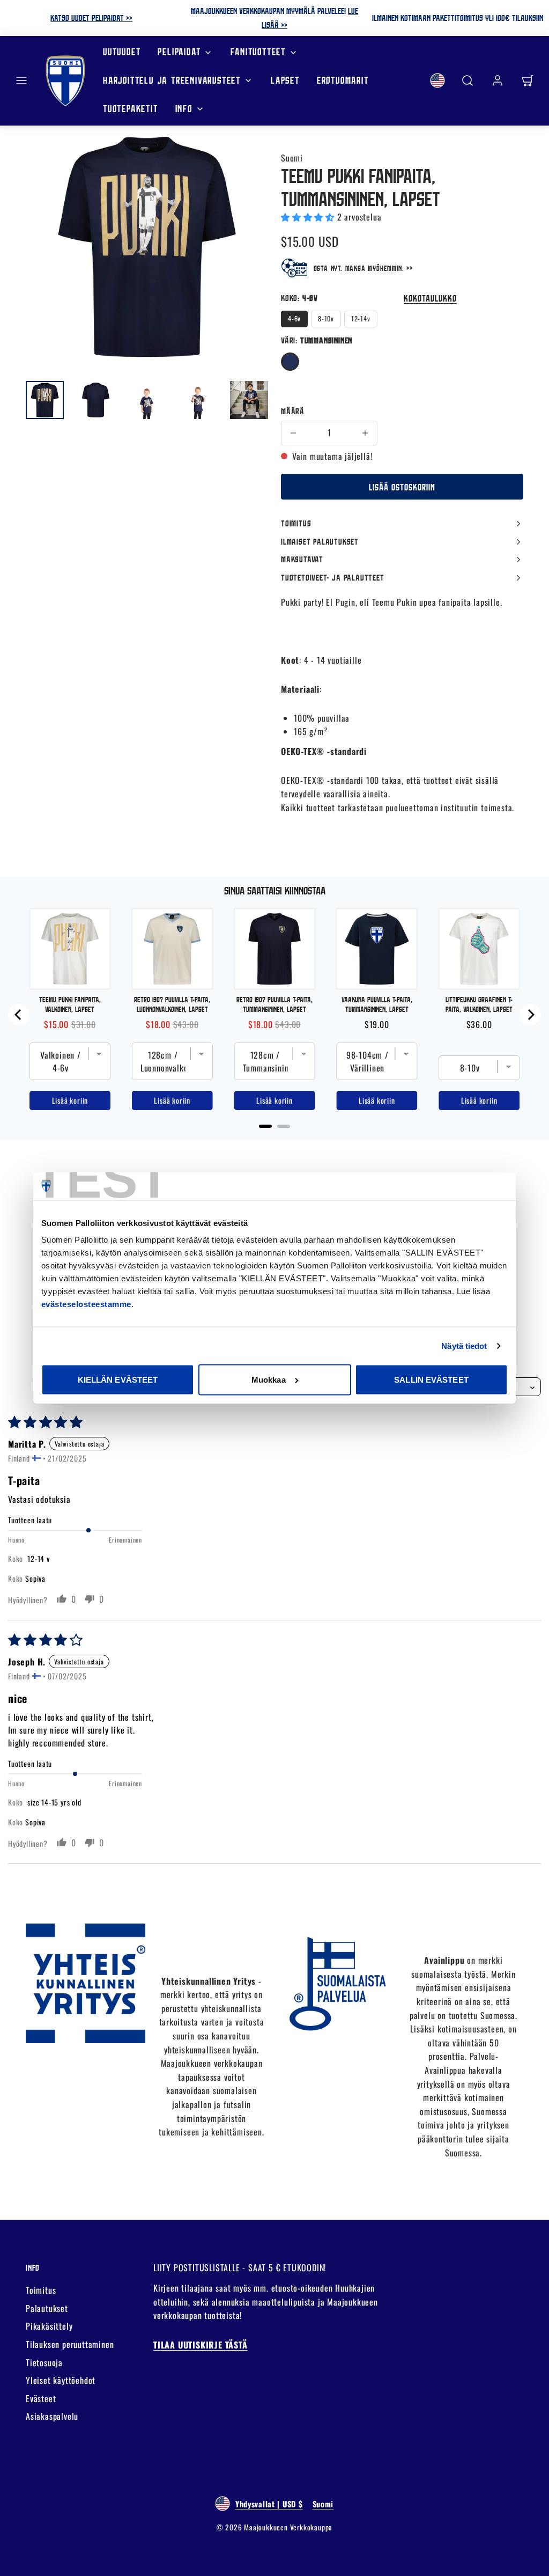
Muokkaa (269, 1380)
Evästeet (41, 2398)
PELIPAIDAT (179, 52)
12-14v (361, 318)
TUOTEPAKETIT (131, 109)
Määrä (293, 411)
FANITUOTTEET (258, 52)
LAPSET (285, 80)
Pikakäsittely (49, 2326)
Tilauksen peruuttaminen (70, 2344)
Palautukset (47, 2308)
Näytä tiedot (464, 1345)
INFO (184, 109)
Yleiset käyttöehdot (61, 2380)
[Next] (530, 1015)
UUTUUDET (122, 52)
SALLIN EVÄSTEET (431, 1380)
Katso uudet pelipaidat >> (91, 18)
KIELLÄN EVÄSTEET (118, 1380)
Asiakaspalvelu (52, 2416)
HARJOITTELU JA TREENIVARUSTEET (172, 80)
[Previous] (19, 1015)
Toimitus (41, 2290)
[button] (21, 80)
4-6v (294, 318)
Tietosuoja (44, 2362)
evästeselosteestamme (86, 1304)
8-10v (326, 318)
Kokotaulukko (430, 298)
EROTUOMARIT (343, 80)
